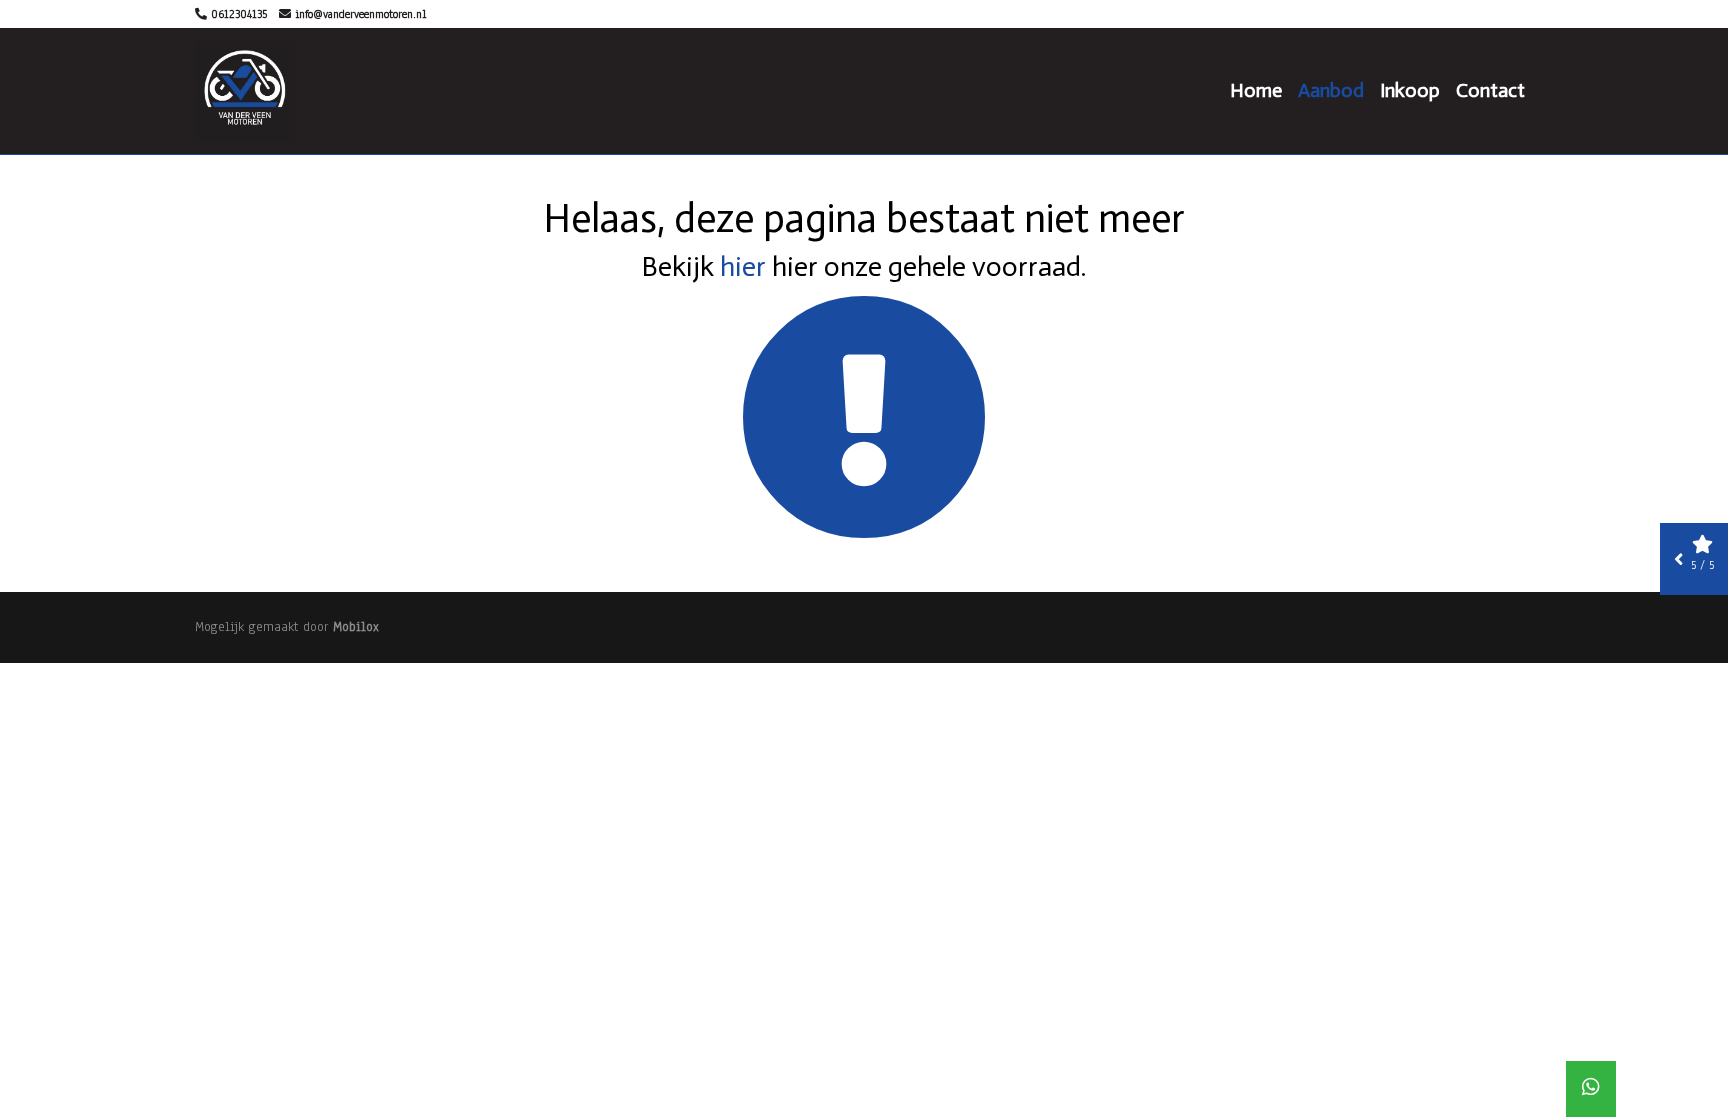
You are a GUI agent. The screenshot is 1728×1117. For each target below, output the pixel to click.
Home (1256, 90)
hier (743, 266)
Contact (1490, 90)
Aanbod (1331, 90)
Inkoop (1410, 90)
